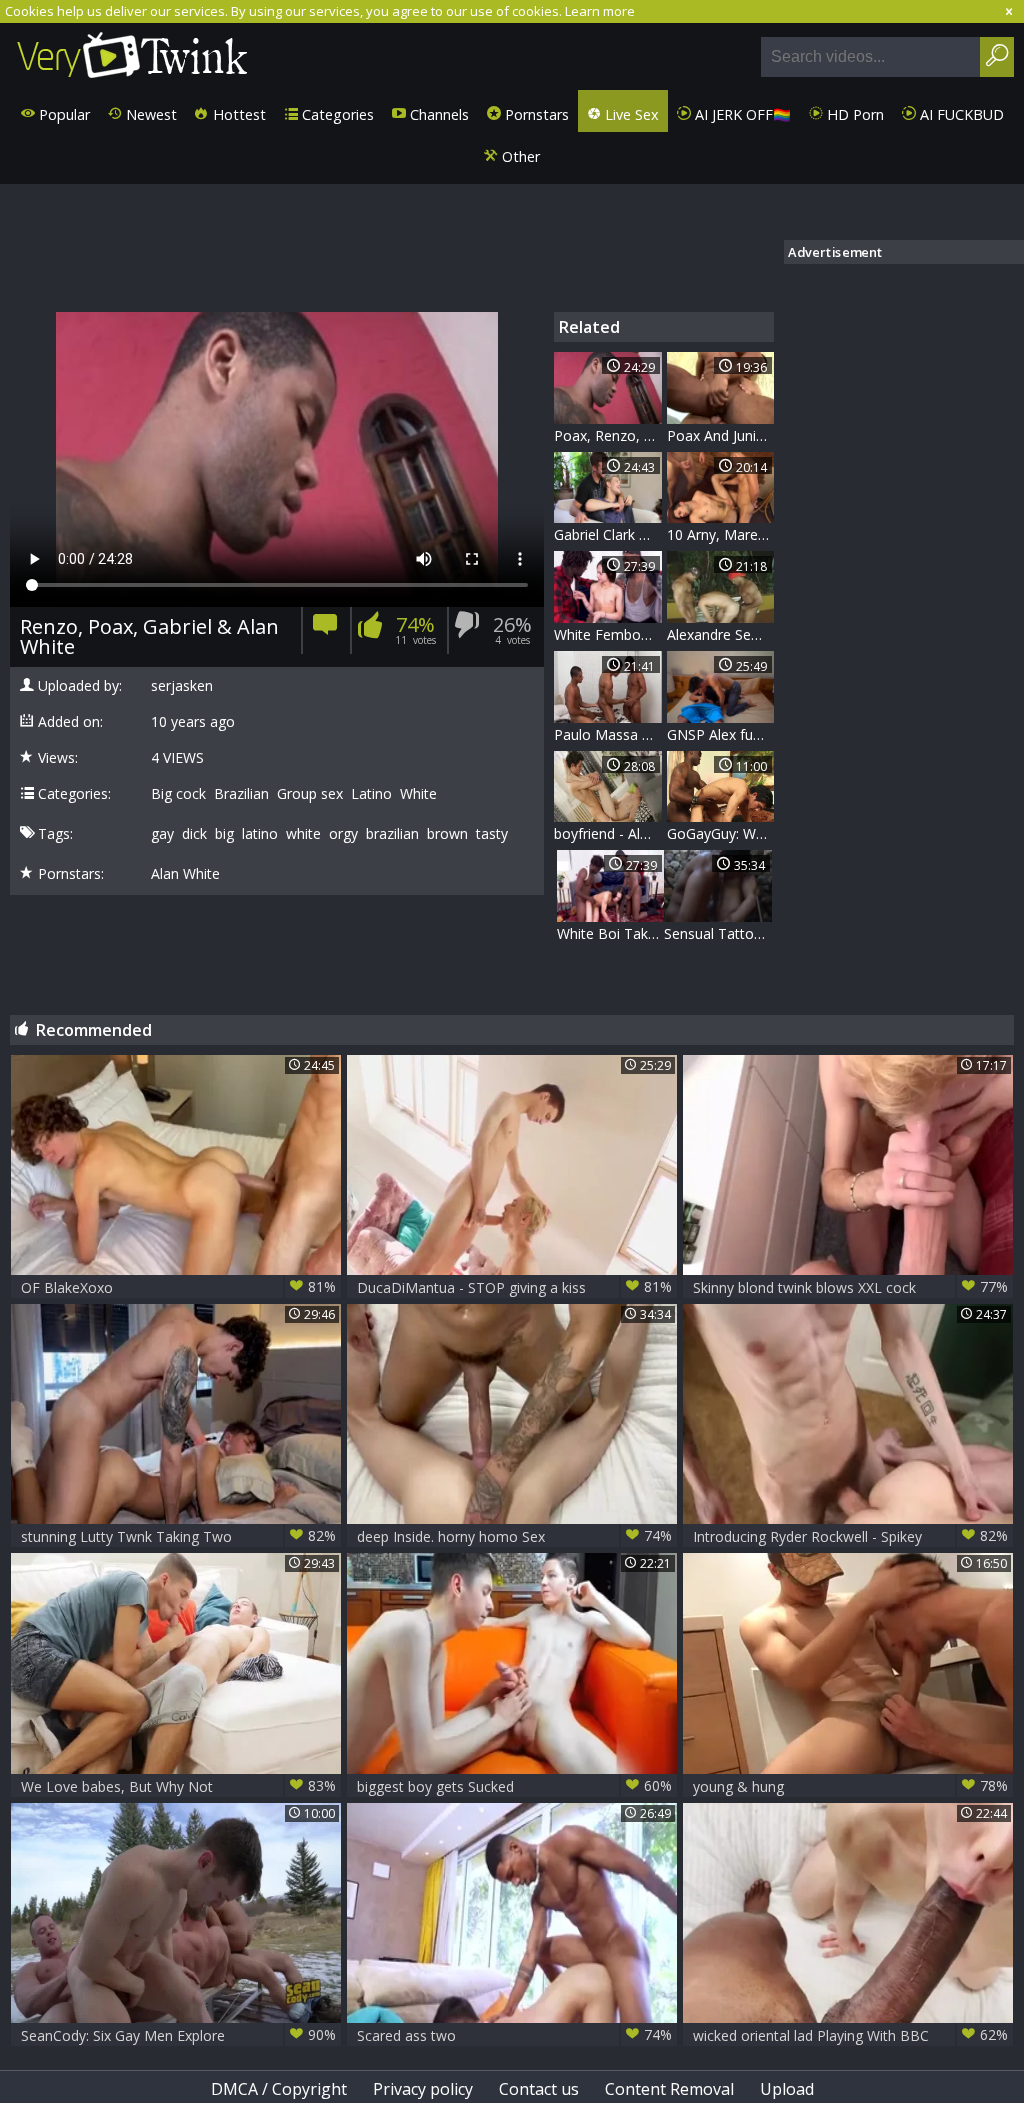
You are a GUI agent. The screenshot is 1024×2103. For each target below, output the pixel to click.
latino (260, 834)
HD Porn (853, 114)
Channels (437, 114)
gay (162, 834)
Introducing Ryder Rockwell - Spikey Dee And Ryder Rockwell (850, 1536)
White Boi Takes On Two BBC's (611, 933)
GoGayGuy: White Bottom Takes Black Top (721, 833)
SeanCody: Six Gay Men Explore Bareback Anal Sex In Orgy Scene (178, 2035)
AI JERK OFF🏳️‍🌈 (741, 114)
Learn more (600, 11)
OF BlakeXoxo (178, 1287)
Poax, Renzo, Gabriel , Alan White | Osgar (608, 435)
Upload (787, 2089)
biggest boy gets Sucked (514, 1786)
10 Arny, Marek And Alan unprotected (721, 534)
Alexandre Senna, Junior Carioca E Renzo (721, 634)
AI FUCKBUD (960, 114)
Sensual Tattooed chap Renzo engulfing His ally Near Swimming (718, 933)
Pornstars (535, 114)
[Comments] (325, 630)
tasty (492, 834)
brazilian (392, 834)
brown (447, 834)
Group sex (310, 794)
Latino (371, 794)
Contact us (539, 2089)
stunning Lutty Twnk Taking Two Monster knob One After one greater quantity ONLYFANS (178, 1536)
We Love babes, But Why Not (178, 1786)
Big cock (178, 794)
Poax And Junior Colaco (721, 435)
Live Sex (630, 114)
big (224, 834)
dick (194, 834)
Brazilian (241, 794)
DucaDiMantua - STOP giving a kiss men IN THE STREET (514, 1287)
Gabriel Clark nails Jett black (608, 534)
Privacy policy (423, 2089)
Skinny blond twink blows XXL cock (850, 1287)
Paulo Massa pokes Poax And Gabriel (608, 734)
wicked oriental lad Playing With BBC (850, 2035)
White (418, 794)
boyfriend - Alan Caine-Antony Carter (608, 833)
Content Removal (669, 2089)
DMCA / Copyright (279, 2089)
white (303, 834)
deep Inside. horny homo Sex (514, 1536)
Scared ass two (514, 2035)
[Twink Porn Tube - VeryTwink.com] (132, 56)
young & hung (850, 1786)
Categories (336, 114)
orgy (343, 834)
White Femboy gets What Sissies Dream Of (608, 634)
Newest (149, 114)
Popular (62, 114)
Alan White (185, 874)
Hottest (237, 114)
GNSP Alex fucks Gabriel (721, 734)
